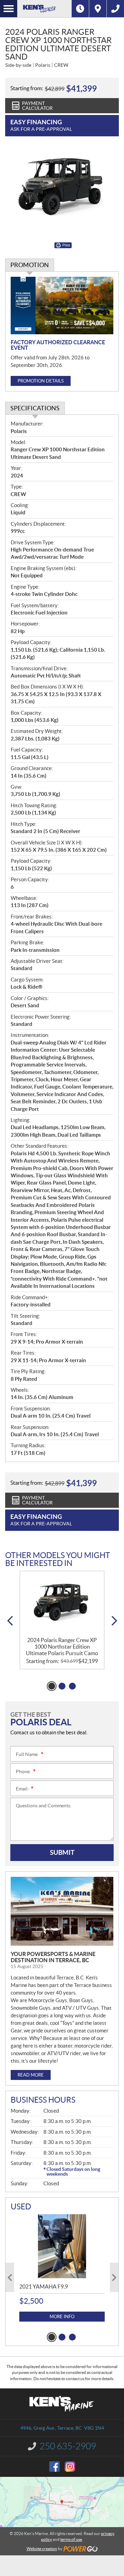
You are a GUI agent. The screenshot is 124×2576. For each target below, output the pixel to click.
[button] (10, 1621)
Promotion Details (41, 381)
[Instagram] (70, 2467)
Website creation (42, 2549)
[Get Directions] (98, 9)
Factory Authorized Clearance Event (58, 345)
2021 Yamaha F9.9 (44, 2286)
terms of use (71, 2539)
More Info (62, 2317)
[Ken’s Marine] (44, 9)
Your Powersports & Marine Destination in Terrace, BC (53, 1957)
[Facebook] (54, 2467)
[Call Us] (115, 9)
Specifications (35, 408)
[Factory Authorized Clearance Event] (62, 306)
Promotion (30, 265)
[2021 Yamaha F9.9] (62, 2246)
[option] (62, 1620)
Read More (31, 2075)
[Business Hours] (80, 9)
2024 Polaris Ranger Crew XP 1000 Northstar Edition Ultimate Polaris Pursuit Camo (62, 1647)
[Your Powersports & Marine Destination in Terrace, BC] (62, 1911)
